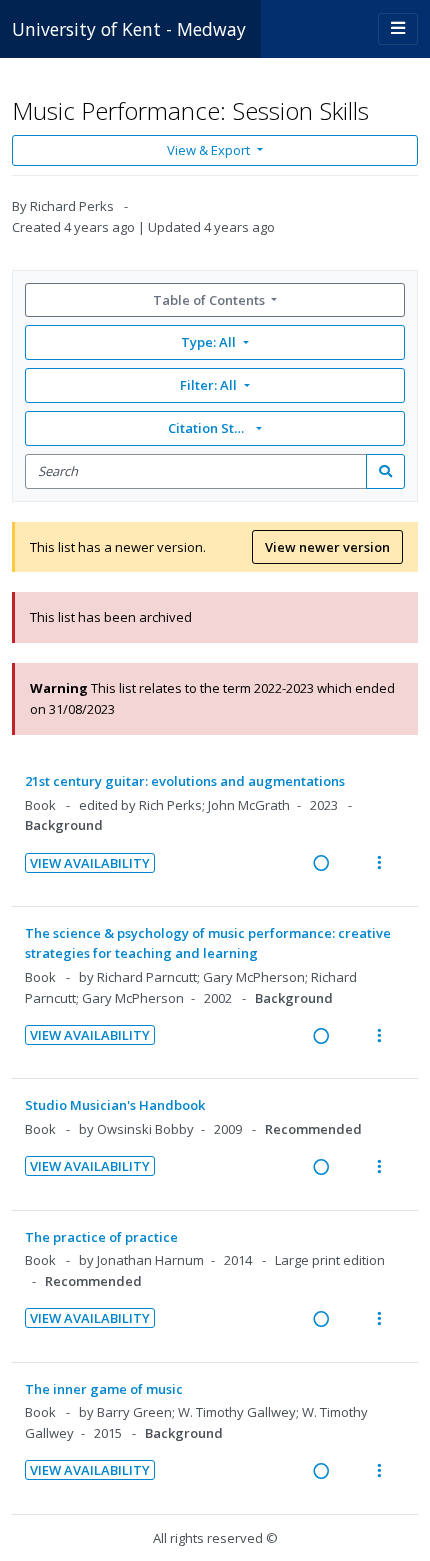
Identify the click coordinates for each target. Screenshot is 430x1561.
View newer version (327, 547)
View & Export (208, 150)
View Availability (90, 863)
